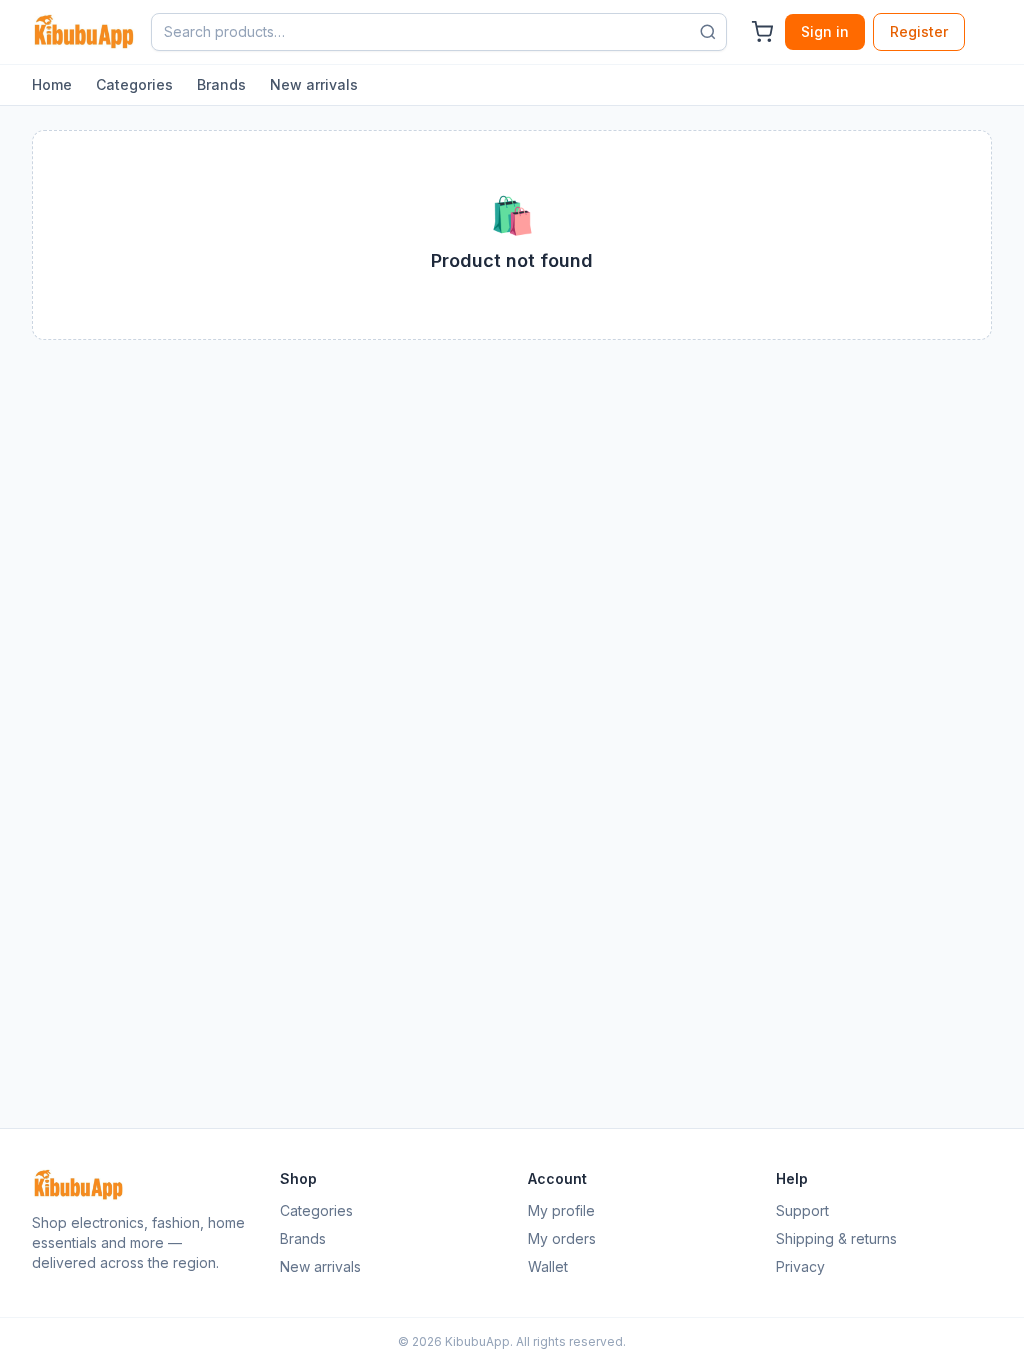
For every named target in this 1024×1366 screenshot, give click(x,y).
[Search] (708, 32)
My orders (562, 1238)
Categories (134, 84)
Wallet (548, 1266)
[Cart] (762, 32)
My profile (561, 1210)
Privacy (800, 1266)
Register (919, 31)
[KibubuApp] (83, 32)
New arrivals (314, 84)
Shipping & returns (836, 1238)
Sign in (825, 31)
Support (802, 1210)
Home (52, 84)
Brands (221, 84)
